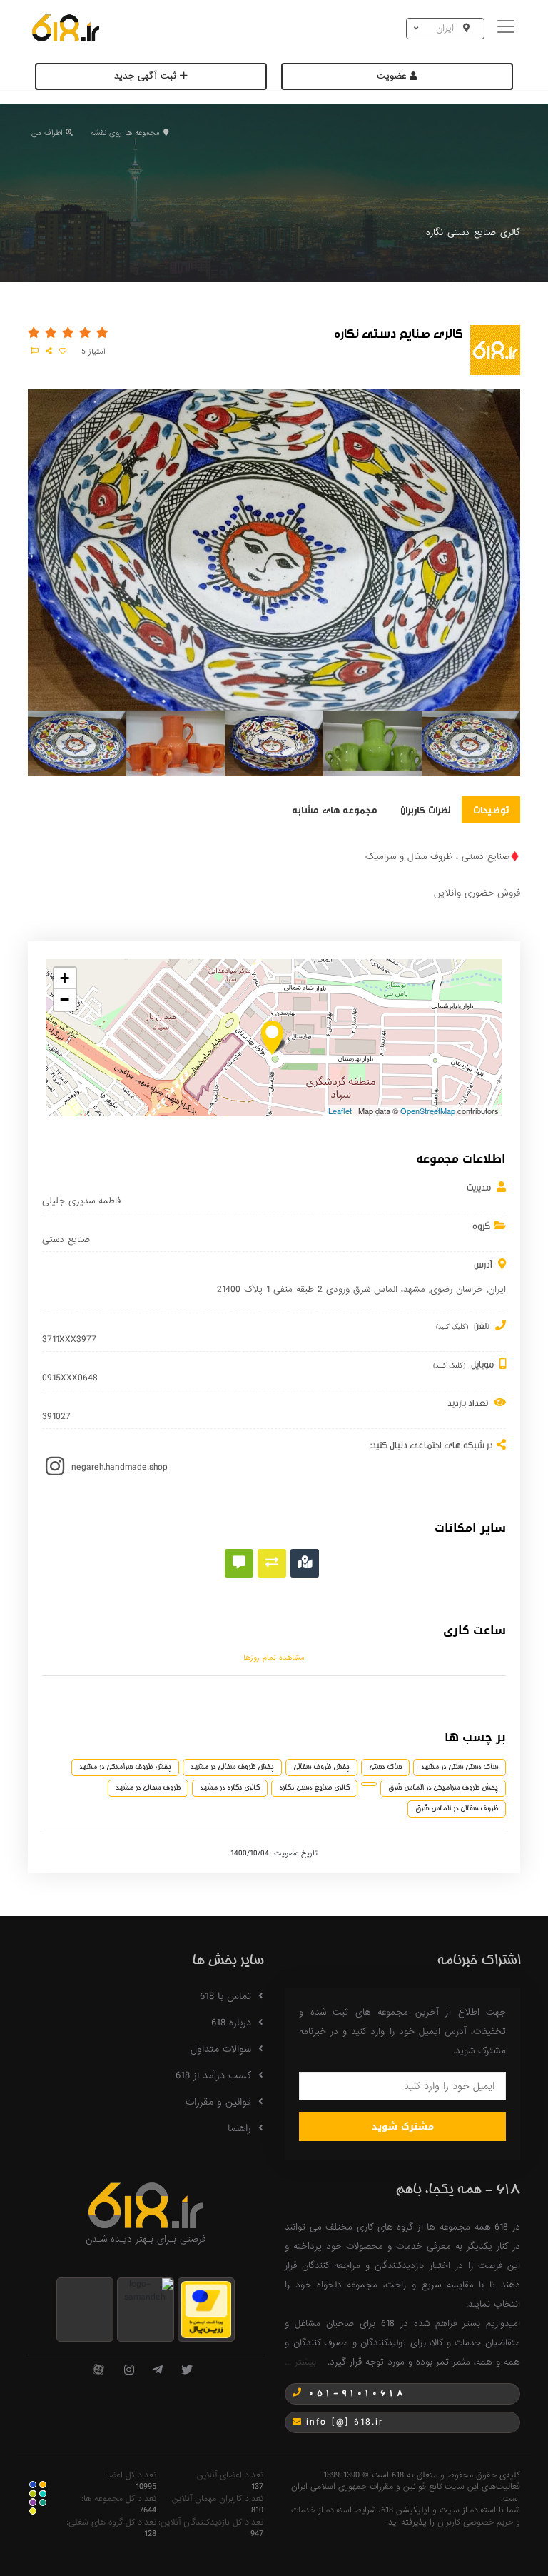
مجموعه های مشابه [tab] (335, 809)
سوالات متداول (221, 2049)
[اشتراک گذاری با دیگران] (49, 351)
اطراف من (47, 133)
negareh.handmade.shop (120, 1467)
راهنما (239, 2128)
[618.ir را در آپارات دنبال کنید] (98, 2371)
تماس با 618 (225, 1996)
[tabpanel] (77, 746)
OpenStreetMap (428, 1111)
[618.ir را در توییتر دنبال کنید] (187, 2371)
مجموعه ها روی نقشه (125, 133)
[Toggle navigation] (508, 28)
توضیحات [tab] (491, 809)
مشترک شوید (403, 2126)
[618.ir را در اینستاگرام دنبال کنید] (129, 2371)
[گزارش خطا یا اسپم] (35, 351)
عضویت (393, 76)
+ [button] (65, 978)
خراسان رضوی (457, 1289)
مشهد (414, 1289)
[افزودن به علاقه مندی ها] (63, 351)
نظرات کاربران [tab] (425, 809)
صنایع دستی (66, 1240)
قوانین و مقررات (218, 2102)
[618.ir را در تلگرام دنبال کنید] (158, 2371)
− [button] (65, 999)
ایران (497, 1289)
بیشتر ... (300, 2362)
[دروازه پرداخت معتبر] (206, 2309)
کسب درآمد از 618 (213, 2075)
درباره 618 (231, 2023)
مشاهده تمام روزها (274, 1658)
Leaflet (340, 1111)
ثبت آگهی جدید (147, 76)
